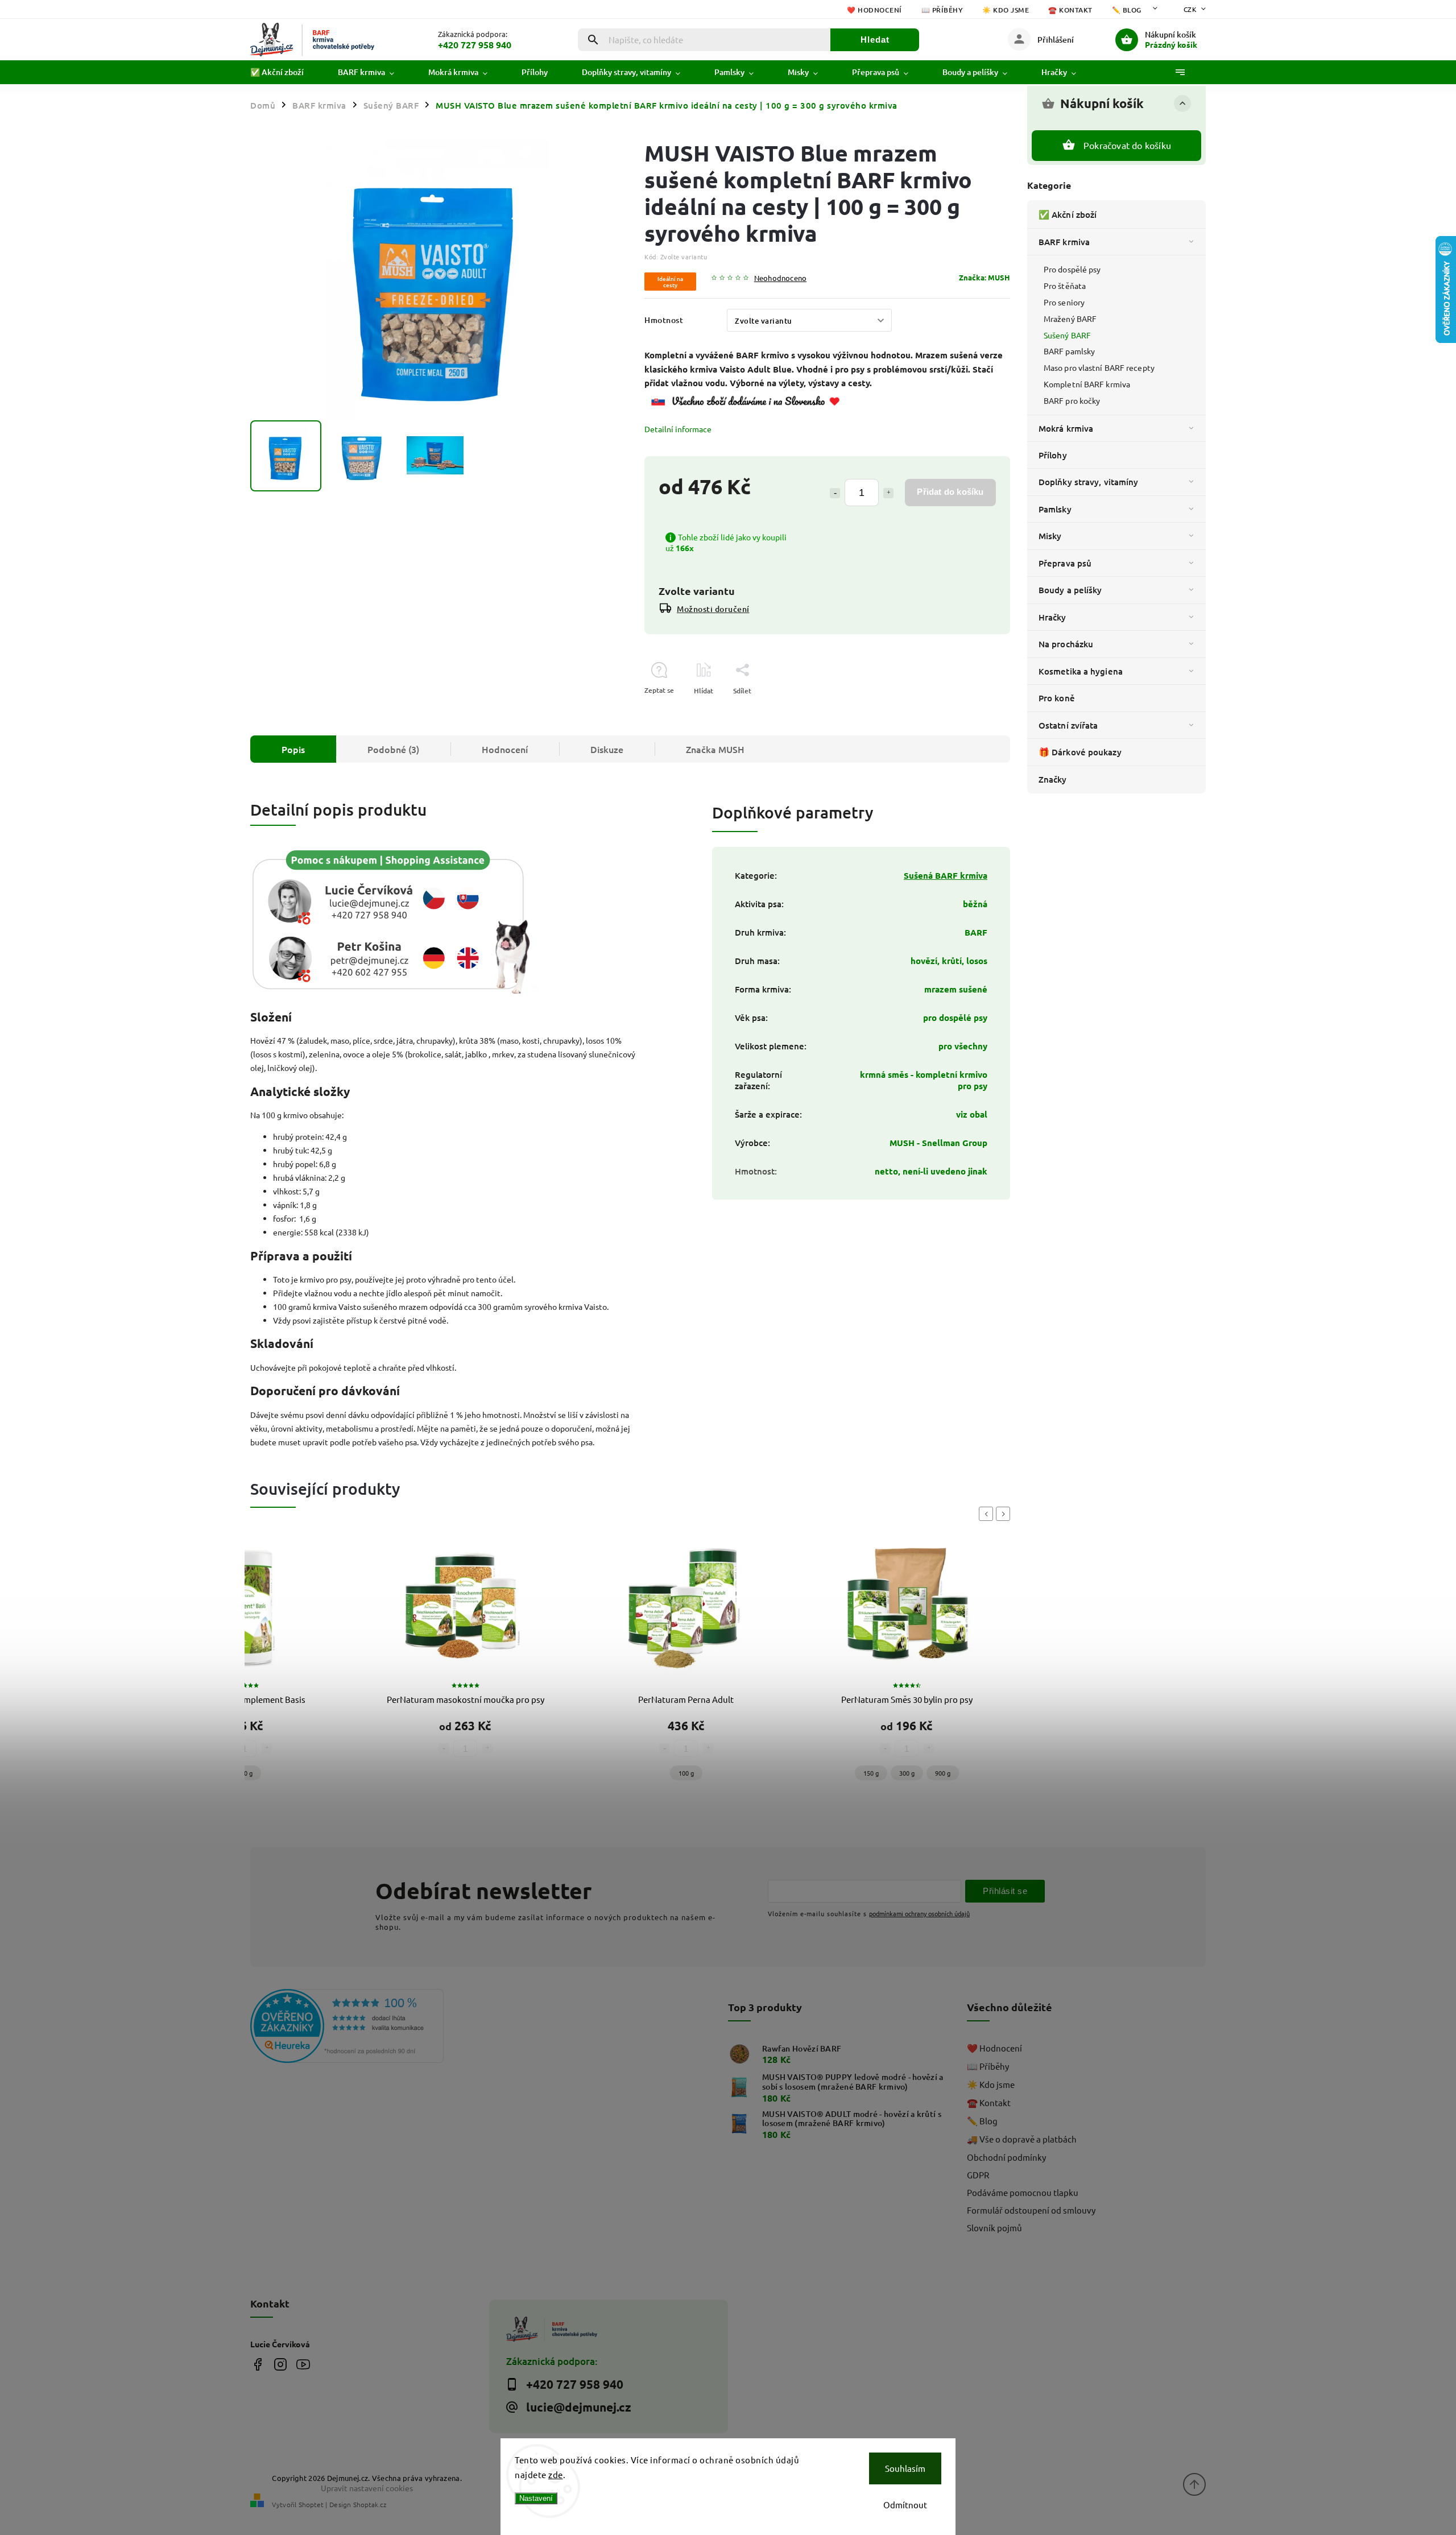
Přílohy (1053, 455)
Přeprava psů (1065, 563)
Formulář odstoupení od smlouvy (1031, 2210)
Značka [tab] (715, 749)
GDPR (978, 2175)
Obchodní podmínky (1006, 2157)
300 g (907, 1773)
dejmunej (257, 2364)
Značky (1053, 779)
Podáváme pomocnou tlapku (1023, 2192)
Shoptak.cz (370, 2504)
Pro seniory (1064, 302)
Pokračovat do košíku (1127, 145)
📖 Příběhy (942, 10)
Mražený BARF (1070, 319)
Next (1005, 1514)
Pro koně (1057, 698)
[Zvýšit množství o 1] (888, 493)
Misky (1050, 536)
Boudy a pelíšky (1070, 590)
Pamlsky (1055, 509)
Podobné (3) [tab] (393, 749)
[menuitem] (286, 72)
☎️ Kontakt (1070, 10)
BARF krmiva (1064, 242)
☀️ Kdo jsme (1006, 10)
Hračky (1052, 617)
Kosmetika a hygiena (1081, 671)
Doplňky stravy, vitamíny (1088, 482)
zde (556, 2474)
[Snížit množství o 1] (835, 493)
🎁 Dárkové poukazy (1080, 752)
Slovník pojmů (994, 2228)
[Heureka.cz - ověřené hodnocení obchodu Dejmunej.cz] (365, 2027)
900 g (943, 1773)
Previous (988, 1514)
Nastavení (536, 2498)
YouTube (303, 2364)
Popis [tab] (293, 749)
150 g (871, 1773)
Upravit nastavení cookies (367, 2488)
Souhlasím (905, 2468)
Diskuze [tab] (607, 749)
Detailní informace (678, 429)
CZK (1190, 9)
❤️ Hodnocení (874, 10)
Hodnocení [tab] (505, 749)
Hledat (875, 40)
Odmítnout (905, 2505)
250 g (245, 1773)
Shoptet (311, 2504)
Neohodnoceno (780, 278)
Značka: (985, 277)
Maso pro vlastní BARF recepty (1099, 367)
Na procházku (1066, 644)
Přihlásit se (1005, 1891)
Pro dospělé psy (1072, 269)
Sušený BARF (1067, 335)
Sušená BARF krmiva (946, 875)
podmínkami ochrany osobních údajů (919, 1913)
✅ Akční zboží (1068, 214)
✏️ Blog (1127, 10)
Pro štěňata (1065, 286)
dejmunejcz (280, 2364)
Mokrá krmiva (1066, 428)
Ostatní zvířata (1068, 725)
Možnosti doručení (713, 609)
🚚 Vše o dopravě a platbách (1022, 2139)
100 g (686, 1773)
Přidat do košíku (950, 492)
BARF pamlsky (1069, 351)
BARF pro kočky (1072, 400)
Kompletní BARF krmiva (1087, 384)
